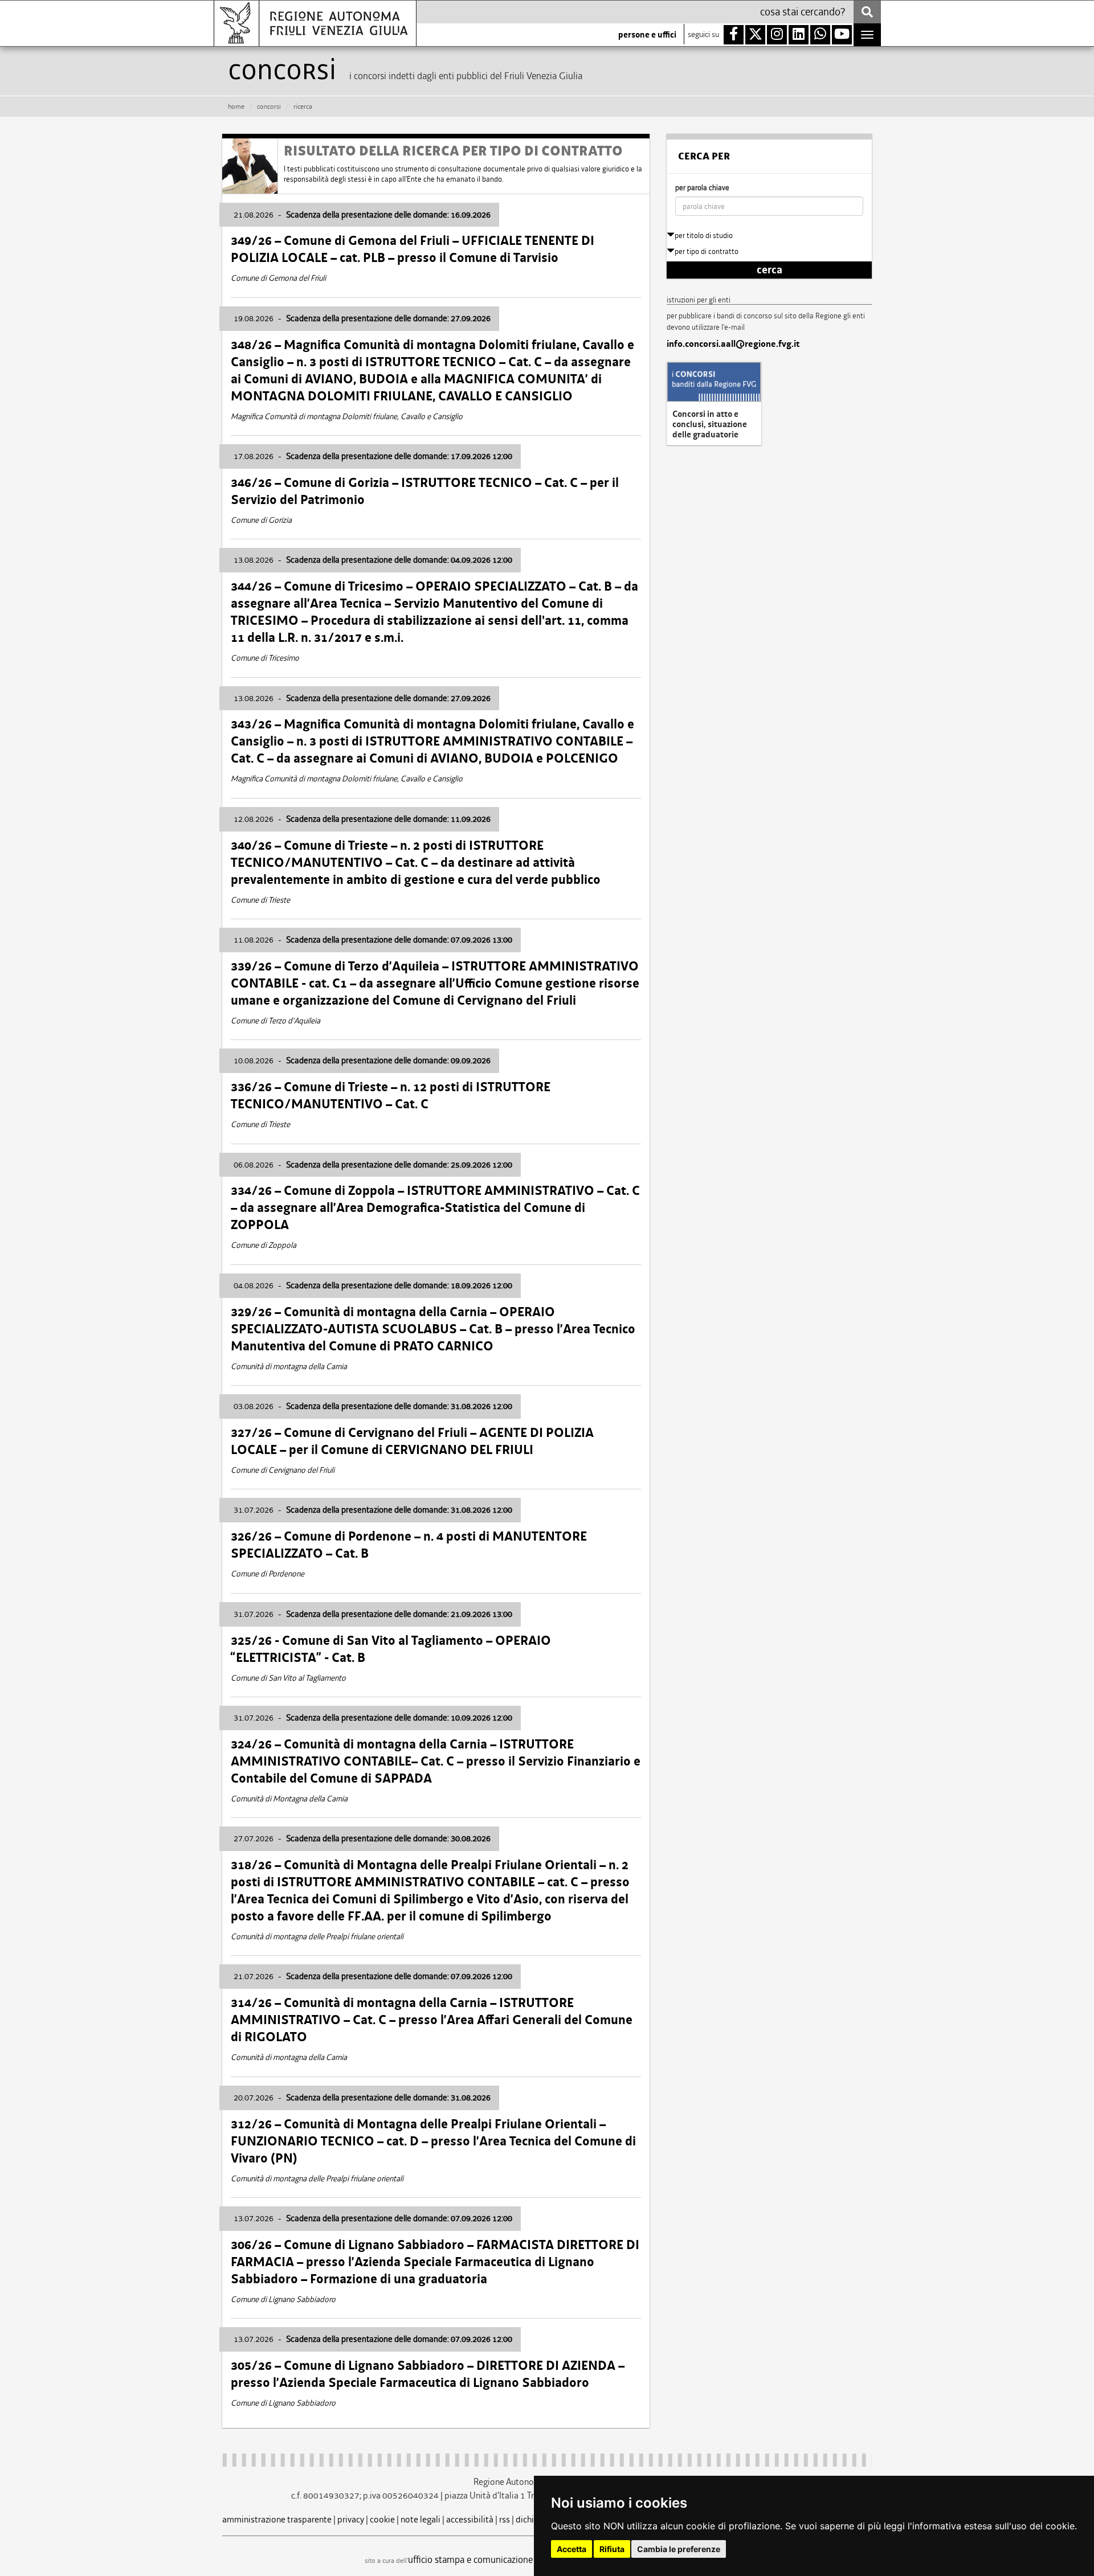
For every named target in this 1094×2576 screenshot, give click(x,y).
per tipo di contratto (707, 251)
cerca (770, 270)
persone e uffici (647, 35)
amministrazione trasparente (277, 2519)
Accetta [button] (572, 2549)
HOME (236, 107)
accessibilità (470, 2519)
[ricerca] (867, 12)
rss (505, 2519)
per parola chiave (702, 188)
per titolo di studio (704, 236)
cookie (382, 2519)
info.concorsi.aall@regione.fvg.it (733, 344)
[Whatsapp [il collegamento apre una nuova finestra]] (820, 35)
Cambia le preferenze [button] (679, 2549)
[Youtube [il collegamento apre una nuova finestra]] (842, 35)
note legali (421, 2519)
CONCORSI (269, 107)
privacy (351, 2519)
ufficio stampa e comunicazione (470, 2559)
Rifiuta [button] (612, 2549)
